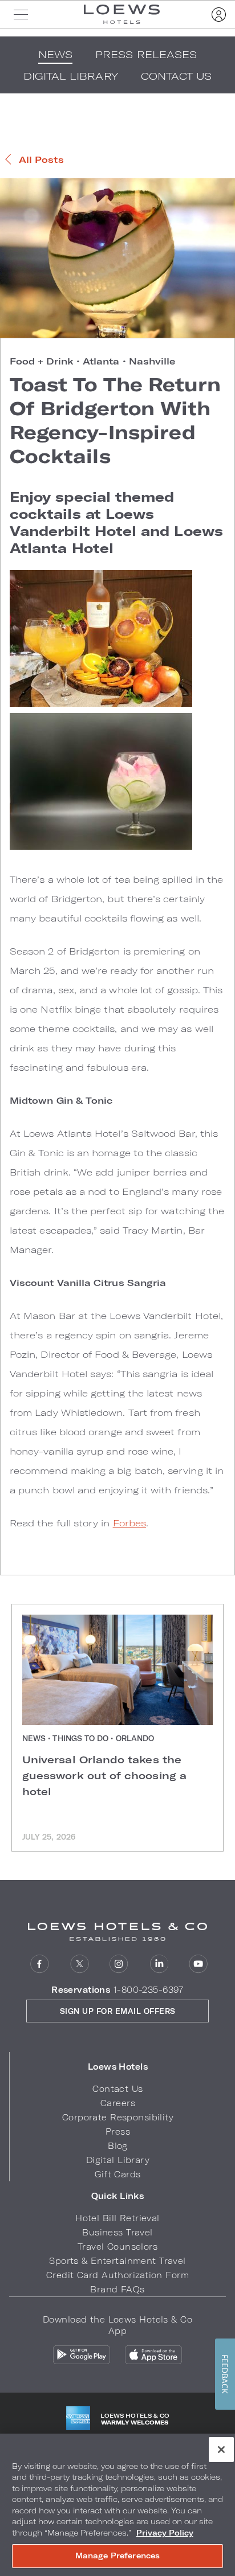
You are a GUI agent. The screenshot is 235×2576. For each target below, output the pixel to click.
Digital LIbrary (71, 76)
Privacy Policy (165, 2533)
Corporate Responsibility (118, 2117)
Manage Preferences (117, 2555)
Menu (21, 14)
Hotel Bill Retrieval (117, 2218)
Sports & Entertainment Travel (117, 2261)
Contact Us (177, 76)
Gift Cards (117, 2174)
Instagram (119, 1964)
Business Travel (117, 2232)
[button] (118, 2067)
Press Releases (146, 54)
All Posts (41, 159)
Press (118, 2131)
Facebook (40, 1964)
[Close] (221, 2450)
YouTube (198, 1964)
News (55, 54)
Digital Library (118, 2160)
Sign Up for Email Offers (118, 2011)
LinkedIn (159, 1964)
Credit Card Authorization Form (117, 2275)
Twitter (80, 1964)
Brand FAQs (117, 2289)
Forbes (129, 1523)
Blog (118, 2146)
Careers (118, 2103)
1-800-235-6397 (149, 1990)
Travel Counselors (117, 2247)
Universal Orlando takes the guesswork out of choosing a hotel (104, 1775)
